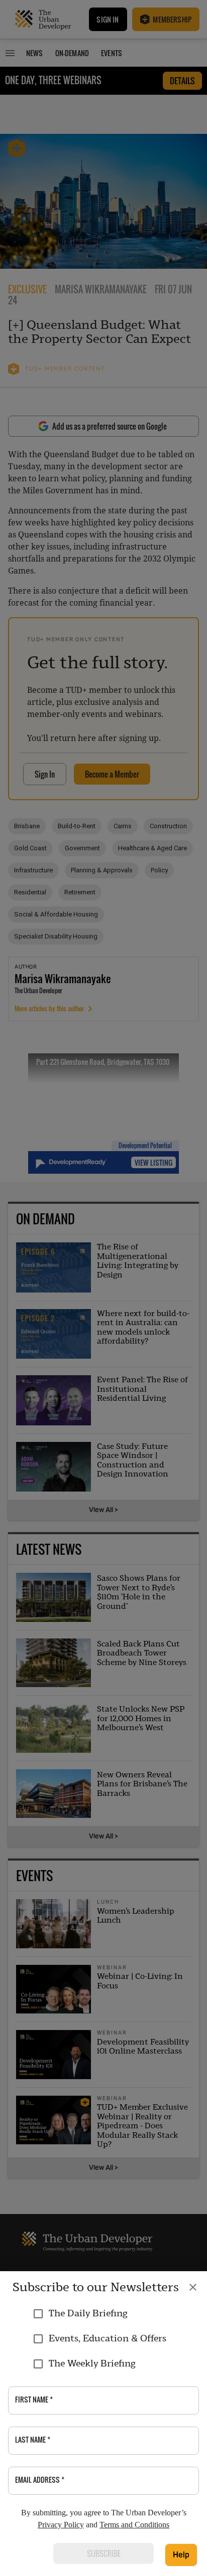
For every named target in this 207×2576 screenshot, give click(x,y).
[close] (193, 2287)
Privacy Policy (61, 2525)
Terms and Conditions (134, 2525)
